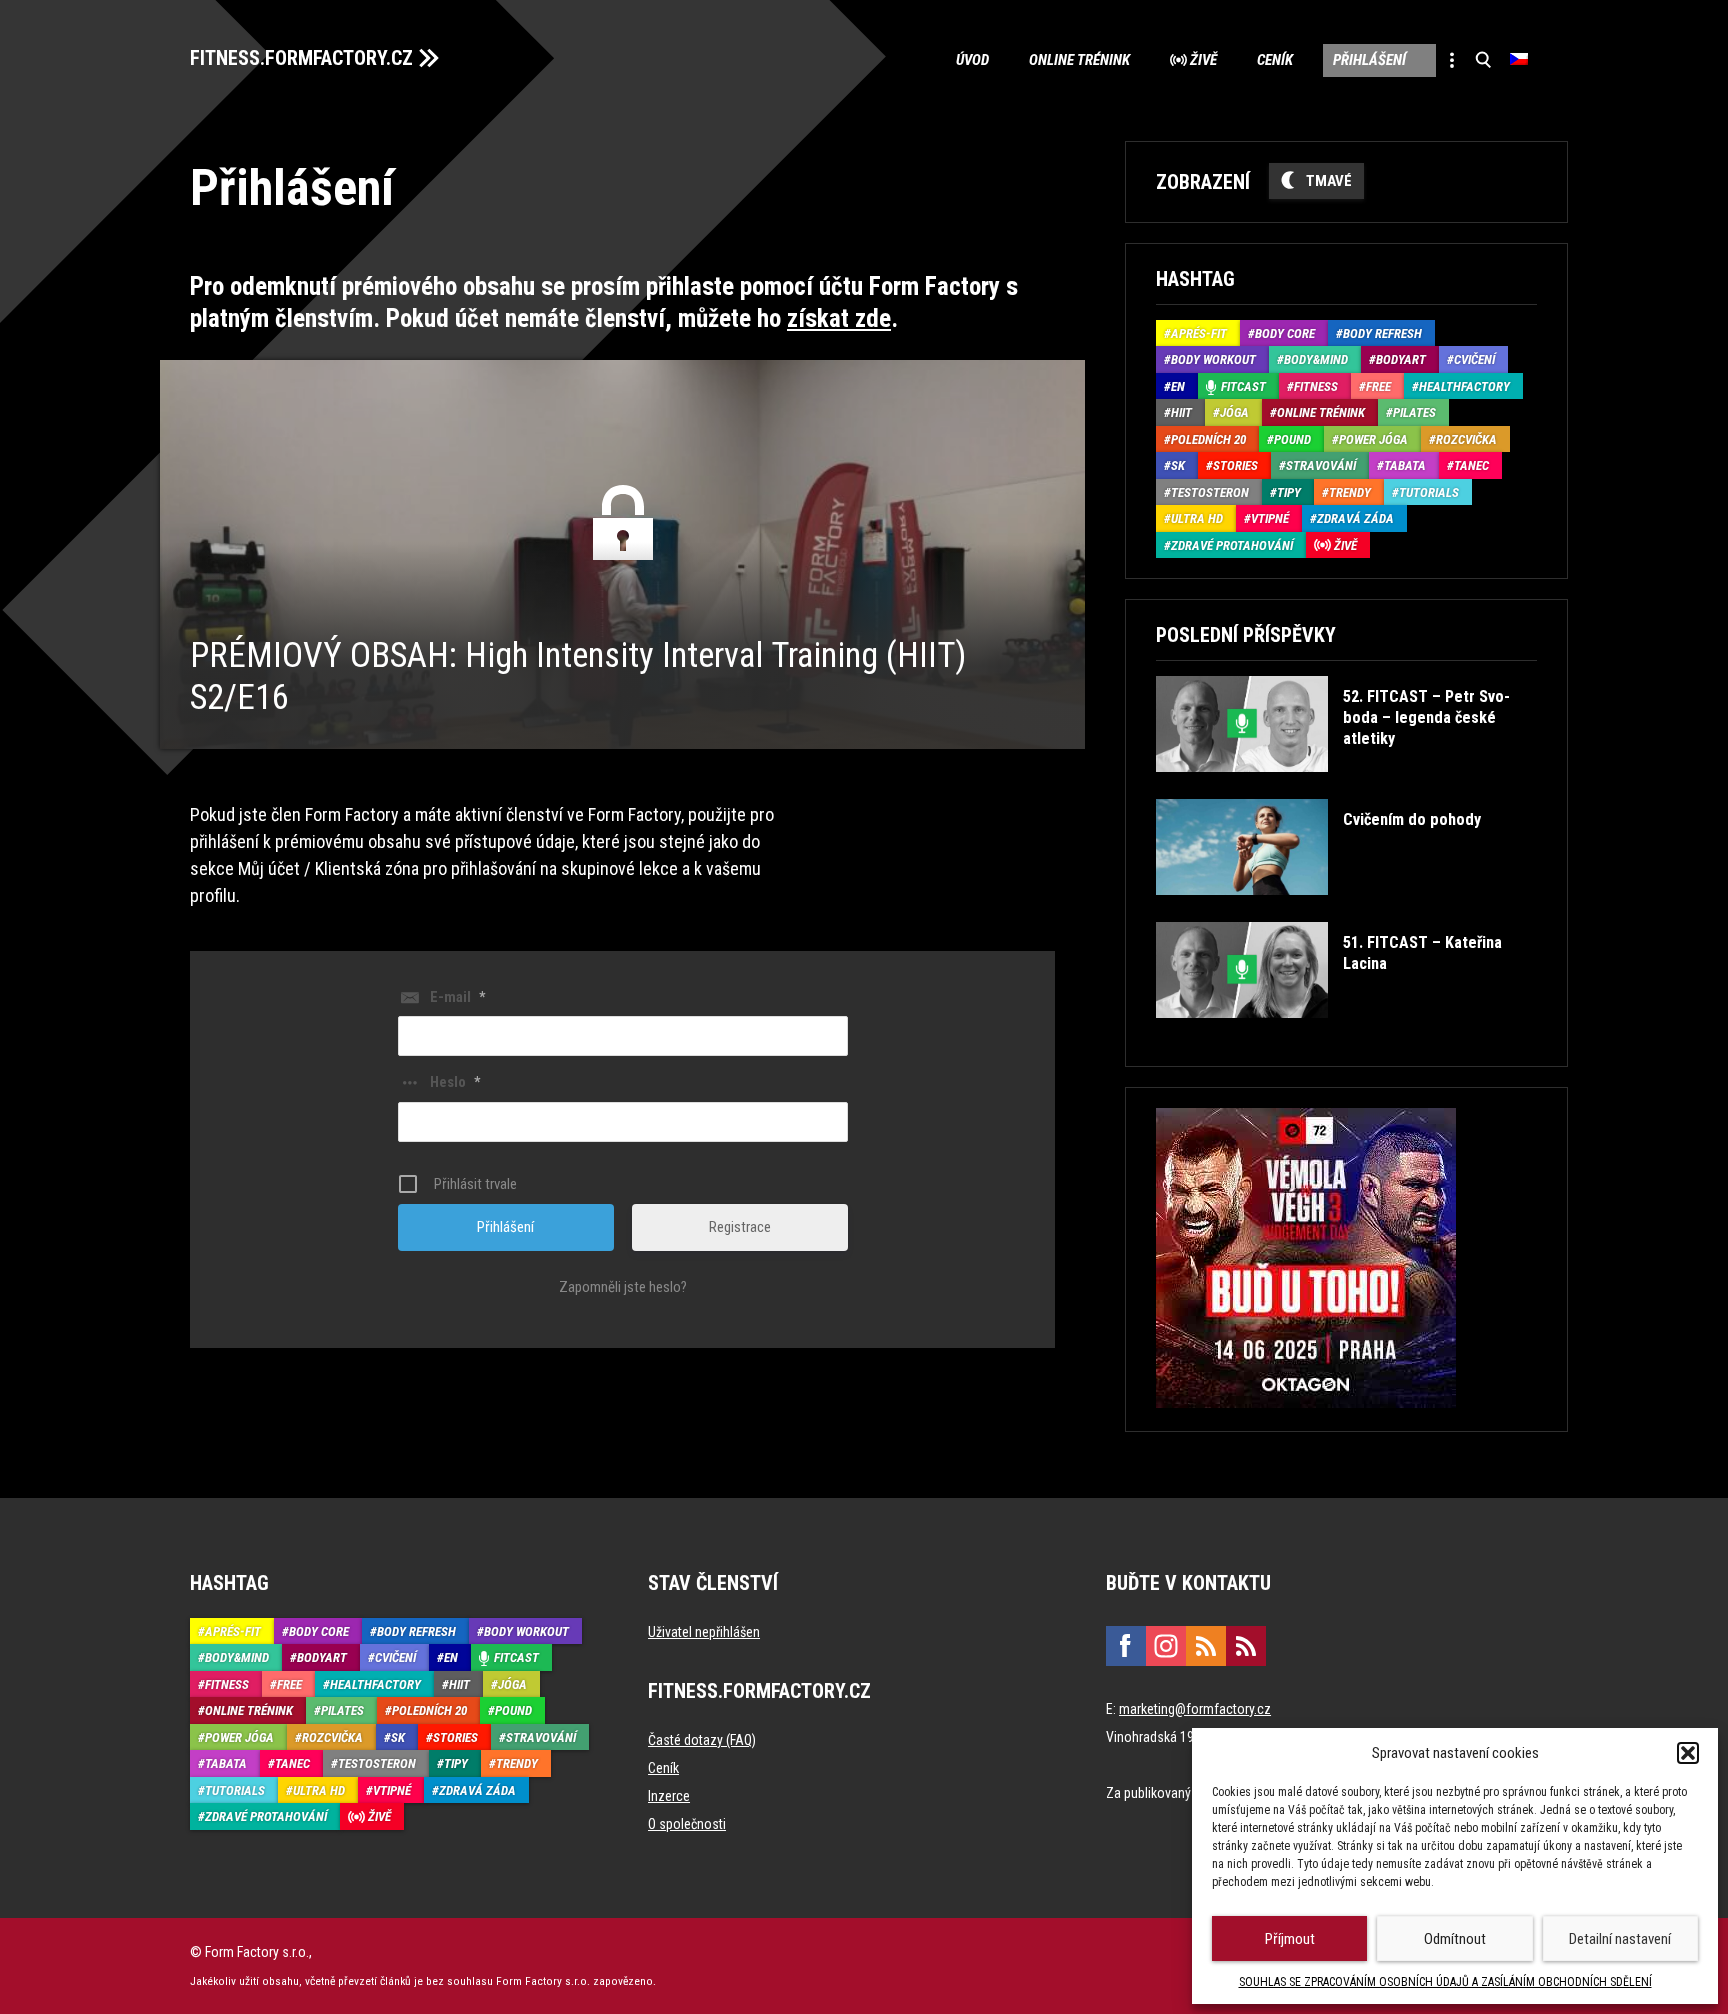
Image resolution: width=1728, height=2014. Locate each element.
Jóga (1234, 412)
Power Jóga (1373, 439)
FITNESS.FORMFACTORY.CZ (301, 58)
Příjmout (1290, 1939)
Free (1378, 386)
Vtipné (1270, 518)
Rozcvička (1466, 439)
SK (1178, 465)
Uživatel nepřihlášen (704, 1632)
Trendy (1350, 492)
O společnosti (687, 1824)
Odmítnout (1455, 1939)
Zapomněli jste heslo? (623, 1287)
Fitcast (1243, 386)
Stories (1235, 465)
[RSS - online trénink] (1246, 1646)
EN (1178, 386)
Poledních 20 (1208, 439)
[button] (1688, 1753)
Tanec (1471, 465)
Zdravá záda (1355, 518)
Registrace (740, 1227)
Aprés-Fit (1199, 333)
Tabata (1405, 465)
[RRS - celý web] (1206, 1646)
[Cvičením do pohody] (1318, 909)
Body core (1285, 333)
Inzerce (669, 1796)
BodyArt (1401, 359)
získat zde (839, 318)
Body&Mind (1316, 359)
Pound (1292, 439)
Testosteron (1210, 492)
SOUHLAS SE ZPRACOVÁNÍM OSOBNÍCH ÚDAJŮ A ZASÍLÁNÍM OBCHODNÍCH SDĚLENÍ (1445, 1982)
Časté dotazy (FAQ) (702, 1740)
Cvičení (1474, 359)
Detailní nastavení (1620, 1939)
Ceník (1275, 60)
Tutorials (1429, 492)
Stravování (1321, 465)
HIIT (1181, 412)
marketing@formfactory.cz (1195, 1709)
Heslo (455, 1082)
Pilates (1414, 412)
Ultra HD (1197, 518)
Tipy (1289, 492)
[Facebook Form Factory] (1126, 1646)
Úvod (972, 60)
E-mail (457, 997)
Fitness (1316, 386)
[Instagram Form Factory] (1166, 1646)
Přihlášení (1369, 60)
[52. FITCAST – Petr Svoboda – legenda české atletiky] (1344, 786)
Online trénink (1079, 60)
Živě (1203, 60)
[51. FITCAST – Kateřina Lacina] (1344, 1032)
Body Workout (1213, 359)
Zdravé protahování (1232, 545)
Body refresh (1382, 333)
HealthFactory (1464, 386)
